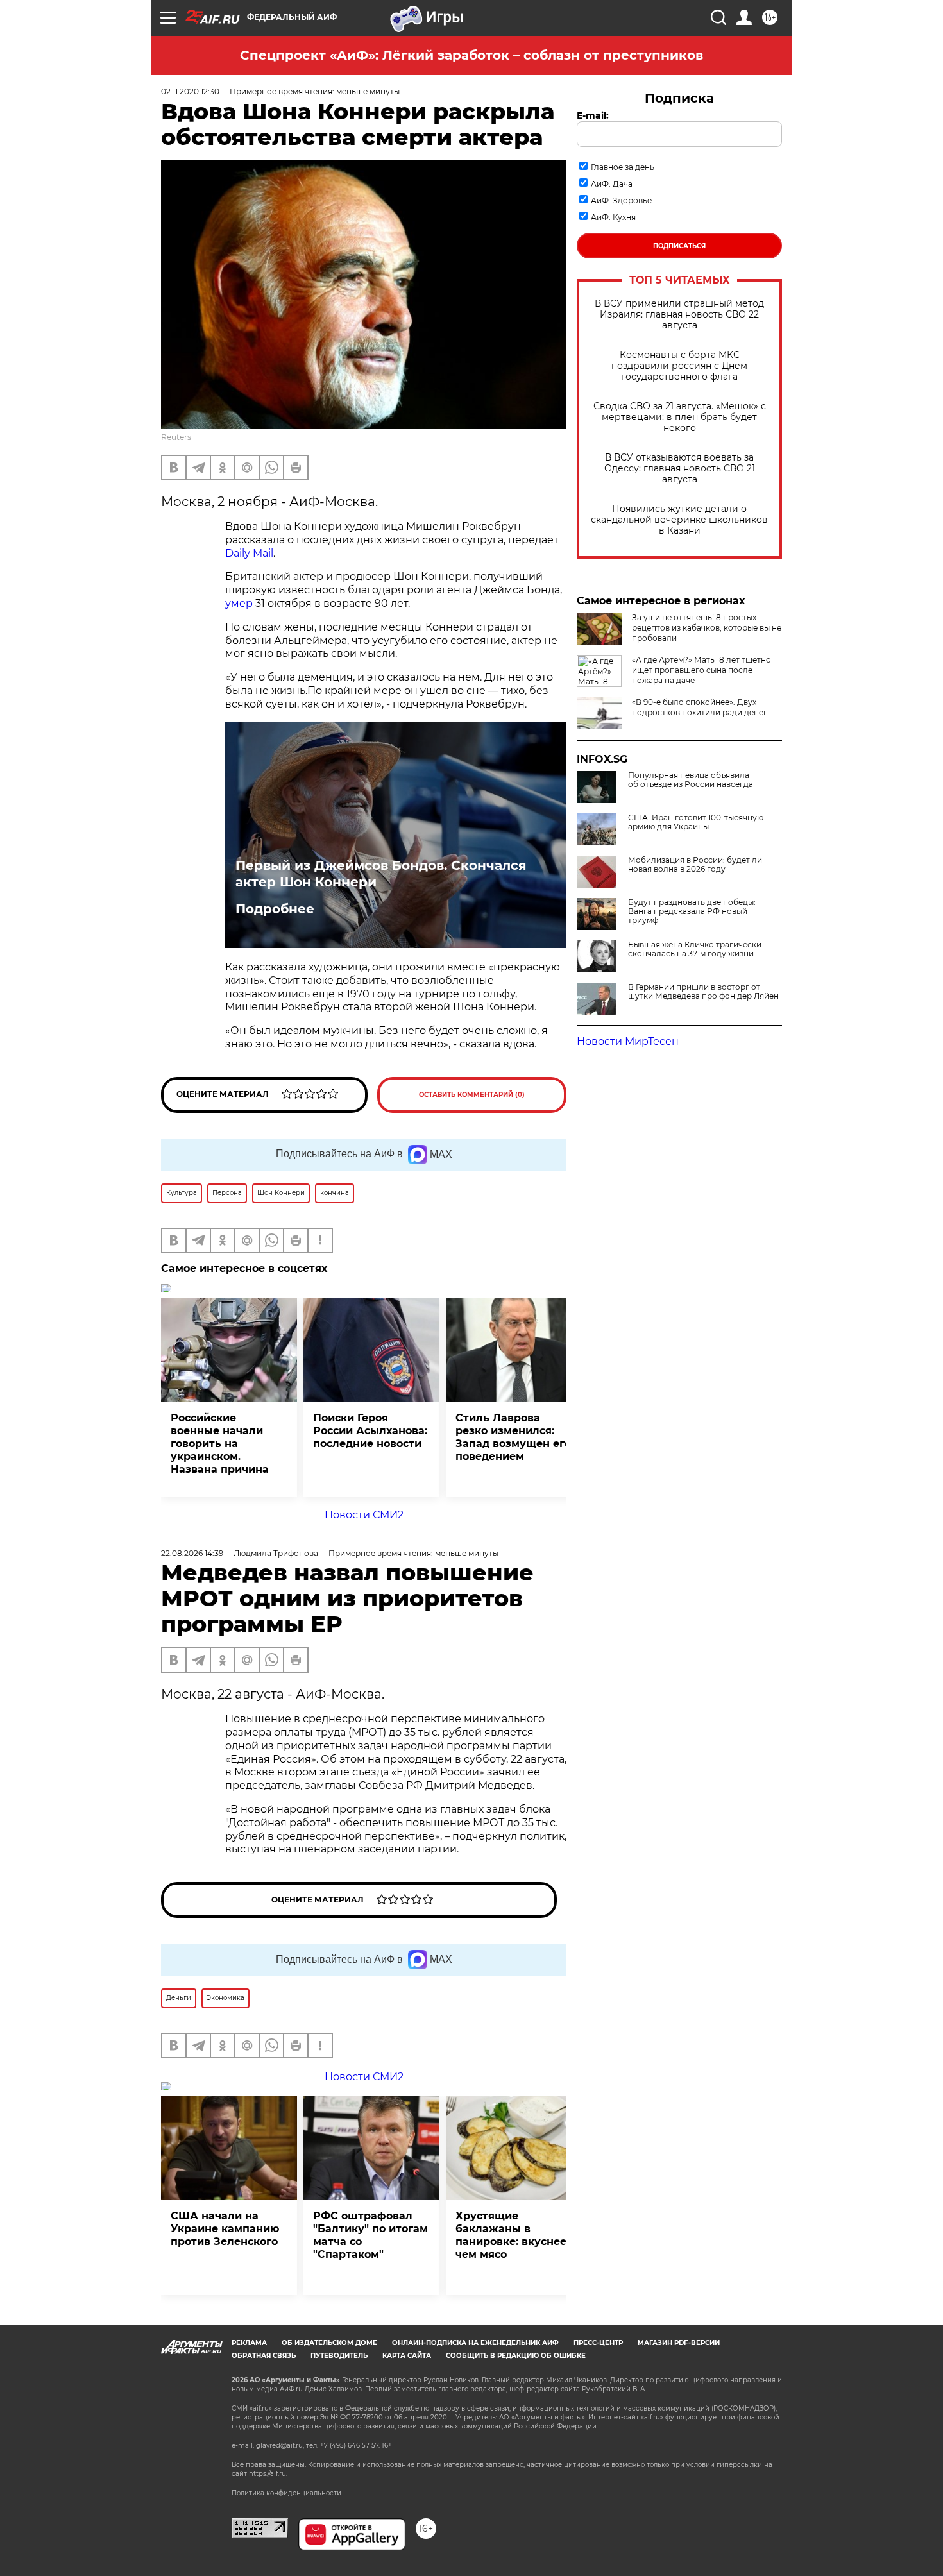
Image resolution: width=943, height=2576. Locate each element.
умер (239, 603)
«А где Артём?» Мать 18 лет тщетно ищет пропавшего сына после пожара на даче (701, 670)
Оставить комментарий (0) (472, 1095)
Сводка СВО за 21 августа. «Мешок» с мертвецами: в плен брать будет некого (680, 417)
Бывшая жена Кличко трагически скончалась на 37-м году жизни (695, 949)
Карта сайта (407, 2356)
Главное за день (623, 167)
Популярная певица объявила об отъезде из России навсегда (691, 780)
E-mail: (593, 115)
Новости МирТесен (628, 1041)
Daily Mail (249, 553)
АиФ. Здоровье (621, 200)
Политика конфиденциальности (286, 2493)
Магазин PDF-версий (679, 2343)
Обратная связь (264, 2356)
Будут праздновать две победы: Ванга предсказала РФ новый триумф (692, 911)
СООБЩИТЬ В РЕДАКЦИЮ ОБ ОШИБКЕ (516, 2356)
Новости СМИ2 (364, 1515)
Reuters (176, 437)
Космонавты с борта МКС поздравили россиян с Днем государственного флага (679, 366)
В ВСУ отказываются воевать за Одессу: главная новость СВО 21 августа (680, 469)
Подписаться (679, 246)
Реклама (249, 2343)
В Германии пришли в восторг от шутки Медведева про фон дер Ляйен (703, 992)
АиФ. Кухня (613, 217)
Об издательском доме (329, 2343)
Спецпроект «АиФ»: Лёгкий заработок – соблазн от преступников (471, 55)
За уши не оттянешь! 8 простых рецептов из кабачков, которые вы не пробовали (707, 628)
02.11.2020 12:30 (190, 91)
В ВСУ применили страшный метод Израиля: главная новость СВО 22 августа (679, 315)
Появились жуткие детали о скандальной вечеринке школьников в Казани (679, 520)
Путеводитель (339, 2356)
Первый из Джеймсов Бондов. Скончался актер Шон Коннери (381, 874)
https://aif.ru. (268, 2474)
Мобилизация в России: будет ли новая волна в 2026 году (695, 865)
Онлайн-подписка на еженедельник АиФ (475, 2343)
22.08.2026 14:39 (192, 1553)
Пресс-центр (598, 2343)
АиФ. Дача (612, 184)
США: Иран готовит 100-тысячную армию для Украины (696, 822)
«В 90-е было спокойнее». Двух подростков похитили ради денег (700, 707)
